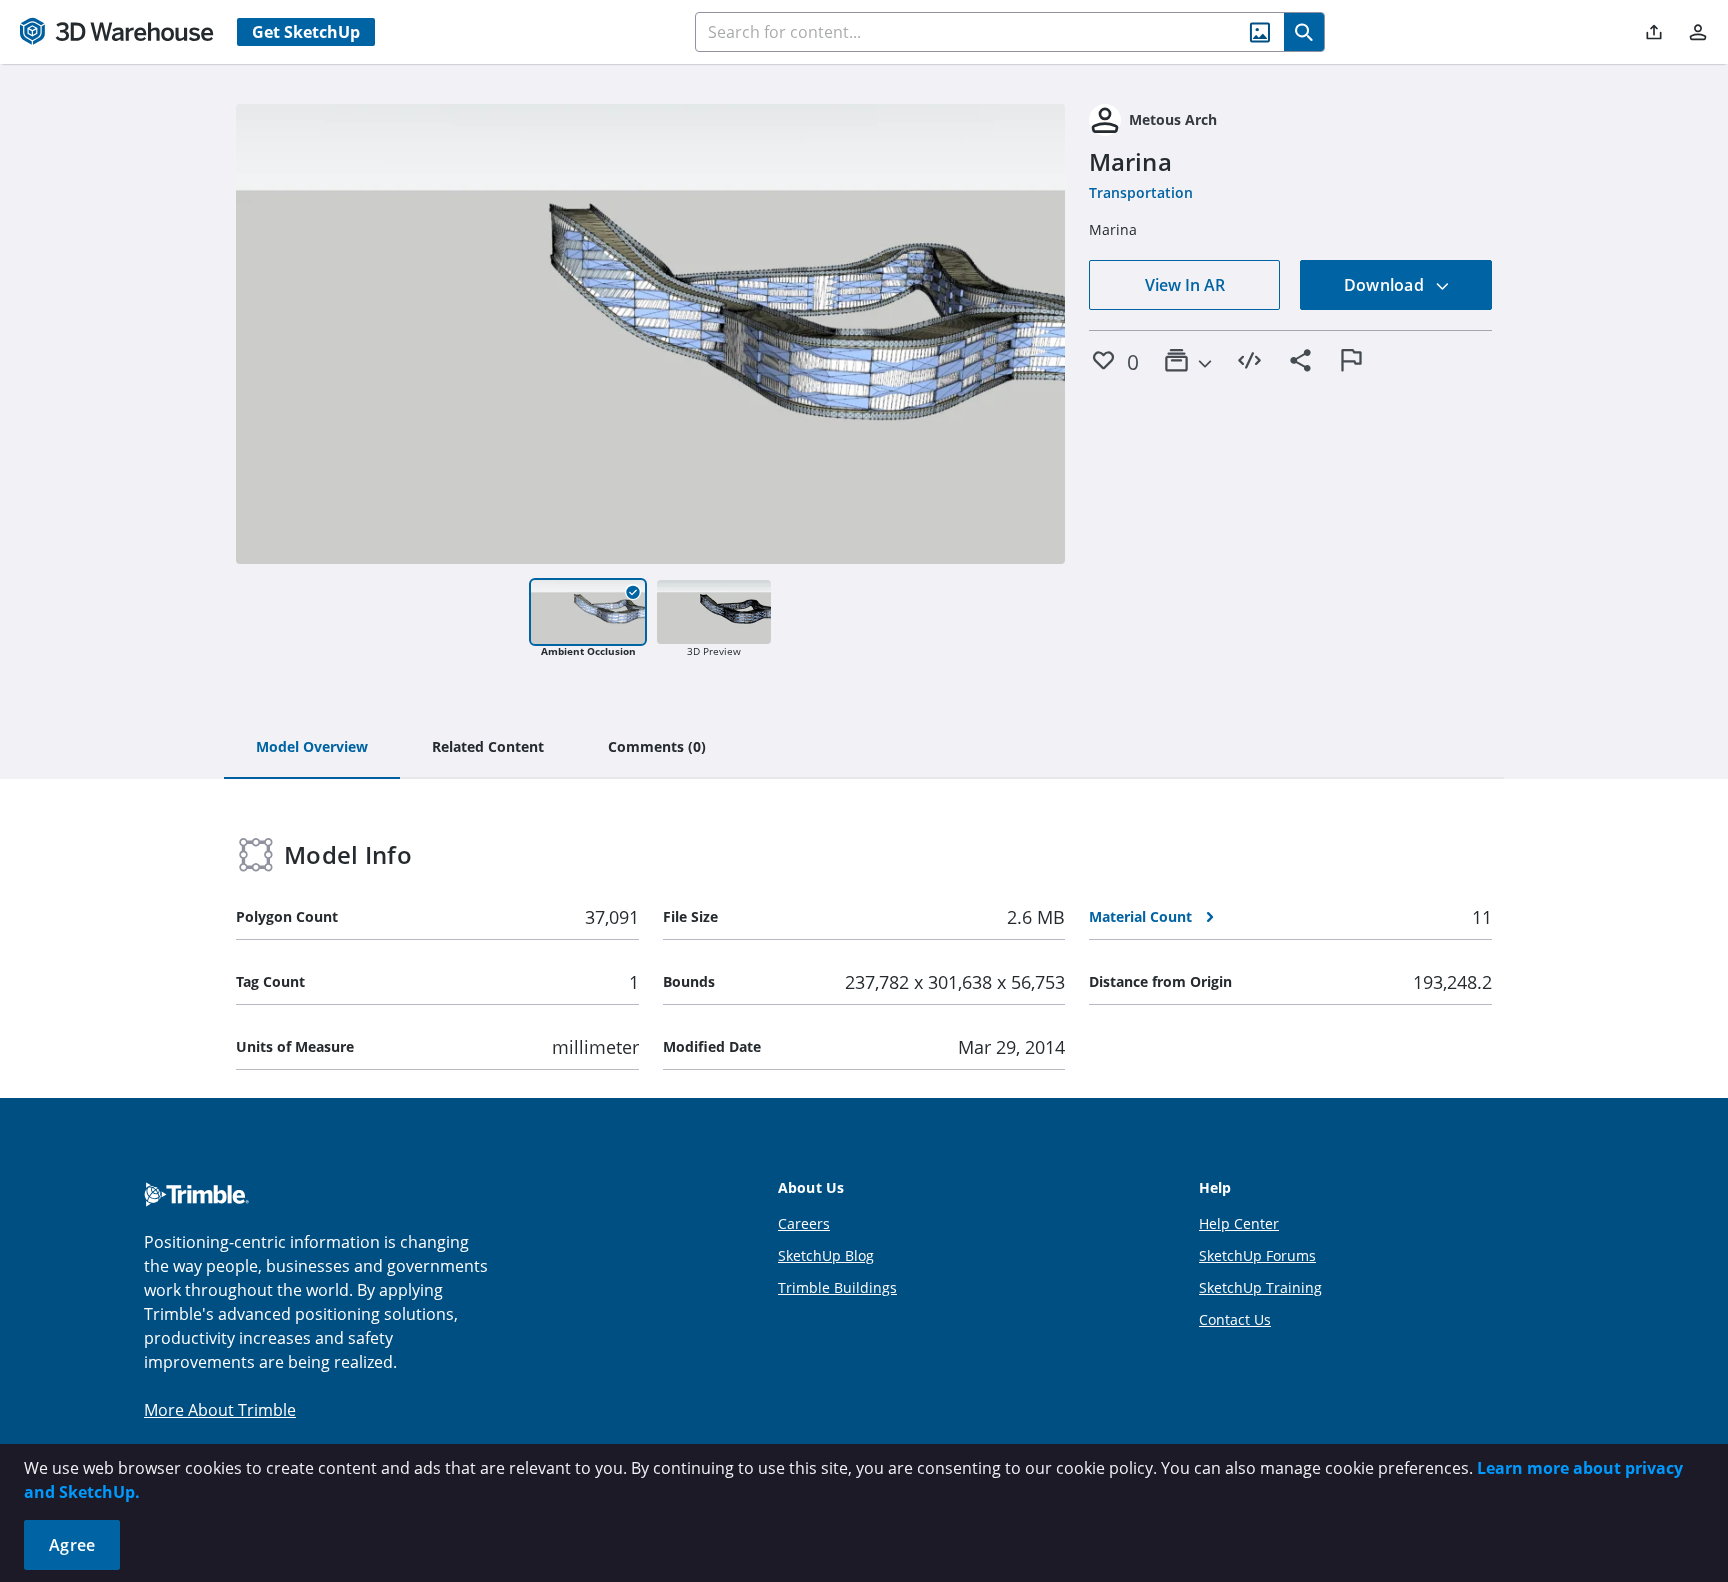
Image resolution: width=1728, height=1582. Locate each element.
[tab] (312, 748)
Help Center (1239, 1223)
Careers (804, 1223)
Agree (72, 1545)
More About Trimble (220, 1410)
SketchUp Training (1260, 1287)
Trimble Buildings (837, 1287)
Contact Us (1235, 1319)
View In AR (1185, 285)
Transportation (1141, 192)
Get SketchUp (306, 32)
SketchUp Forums (1257, 1255)
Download (1386, 285)
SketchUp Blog (826, 1255)
